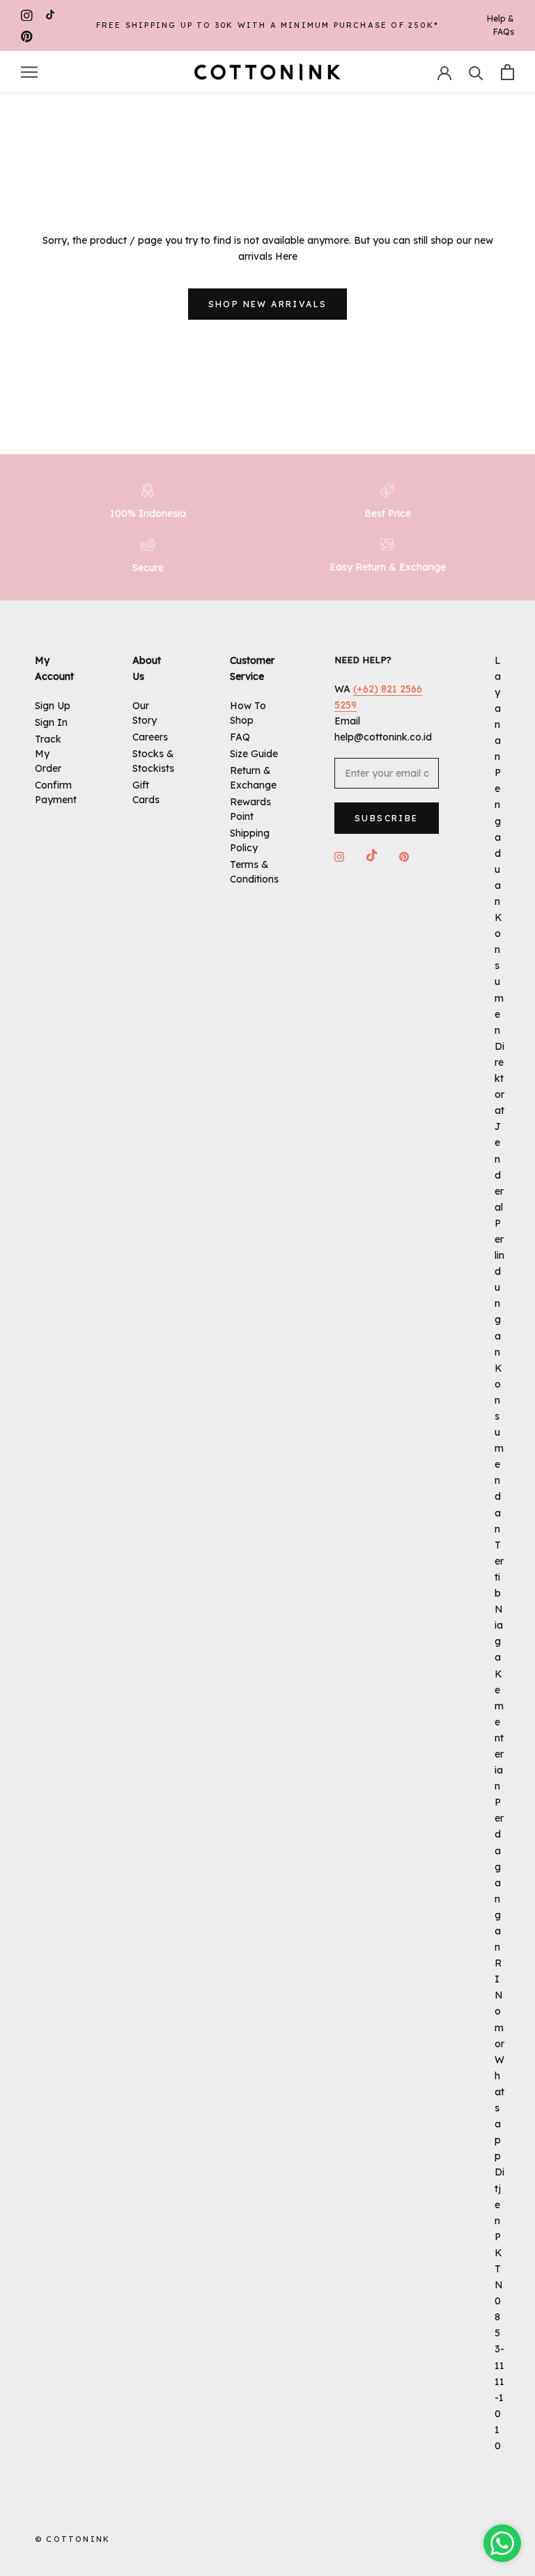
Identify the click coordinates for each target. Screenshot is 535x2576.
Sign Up (53, 706)
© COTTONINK (72, 2539)
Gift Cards (146, 792)
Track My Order (48, 754)
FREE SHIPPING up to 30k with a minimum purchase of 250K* (267, 25)
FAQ (240, 737)
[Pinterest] (27, 36)
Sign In (51, 722)
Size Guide (254, 754)
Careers (150, 737)
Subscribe (387, 818)
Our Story (145, 713)
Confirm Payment (56, 792)
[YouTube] (50, 15)
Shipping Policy (250, 840)
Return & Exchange (253, 778)
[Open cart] (507, 72)
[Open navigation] (29, 72)
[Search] (476, 72)
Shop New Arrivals (268, 304)
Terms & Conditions (254, 872)
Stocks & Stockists (153, 761)
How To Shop (248, 713)
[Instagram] (27, 15)
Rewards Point (250, 809)
